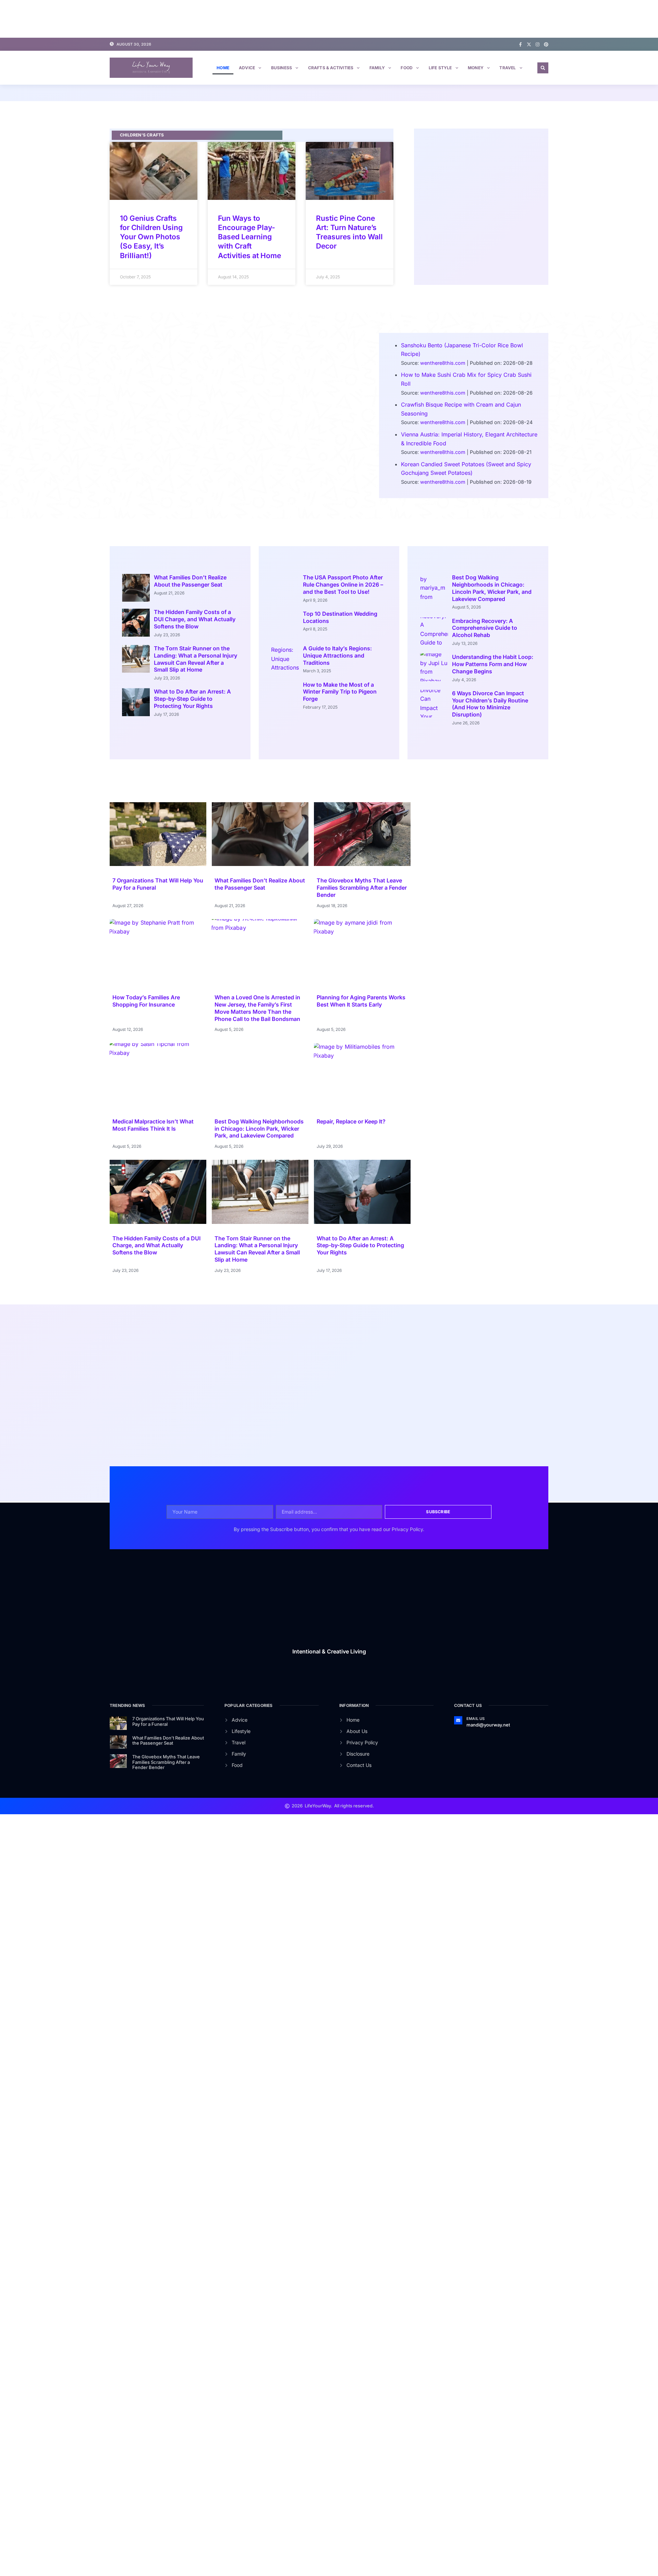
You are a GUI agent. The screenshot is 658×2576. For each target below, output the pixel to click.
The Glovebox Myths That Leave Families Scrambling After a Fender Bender (362, 888)
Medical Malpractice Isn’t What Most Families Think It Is (153, 1125)
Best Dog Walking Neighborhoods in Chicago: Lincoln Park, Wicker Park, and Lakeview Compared (492, 588)
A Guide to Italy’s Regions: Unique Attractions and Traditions (337, 655)
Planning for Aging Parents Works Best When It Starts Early (361, 1001)
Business (282, 68)
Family (377, 68)
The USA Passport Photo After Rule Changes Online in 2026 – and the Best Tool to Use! (343, 585)
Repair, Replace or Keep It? (351, 1121)
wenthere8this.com (443, 363)
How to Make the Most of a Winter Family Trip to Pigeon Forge (340, 692)
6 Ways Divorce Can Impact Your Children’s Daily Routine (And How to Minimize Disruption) (490, 704)
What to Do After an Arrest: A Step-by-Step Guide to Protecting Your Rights (192, 699)
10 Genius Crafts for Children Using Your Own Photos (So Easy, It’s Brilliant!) (151, 237)
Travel (508, 68)
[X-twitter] (529, 44)
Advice (247, 68)
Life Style (440, 68)
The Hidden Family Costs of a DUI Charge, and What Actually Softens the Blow (195, 619)
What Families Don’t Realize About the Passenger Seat (190, 581)
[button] (543, 68)
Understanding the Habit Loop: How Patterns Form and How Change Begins (493, 664)
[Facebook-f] (520, 44)
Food (407, 68)
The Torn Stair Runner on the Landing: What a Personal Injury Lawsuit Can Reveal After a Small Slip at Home (196, 659)
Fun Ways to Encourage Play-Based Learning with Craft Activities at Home (249, 237)
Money (476, 68)
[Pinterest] (546, 44)
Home (223, 68)
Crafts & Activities (331, 68)
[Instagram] (538, 44)
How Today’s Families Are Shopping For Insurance (146, 1001)
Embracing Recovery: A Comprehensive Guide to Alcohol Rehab (485, 628)
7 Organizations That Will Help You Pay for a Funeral (168, 1721)
